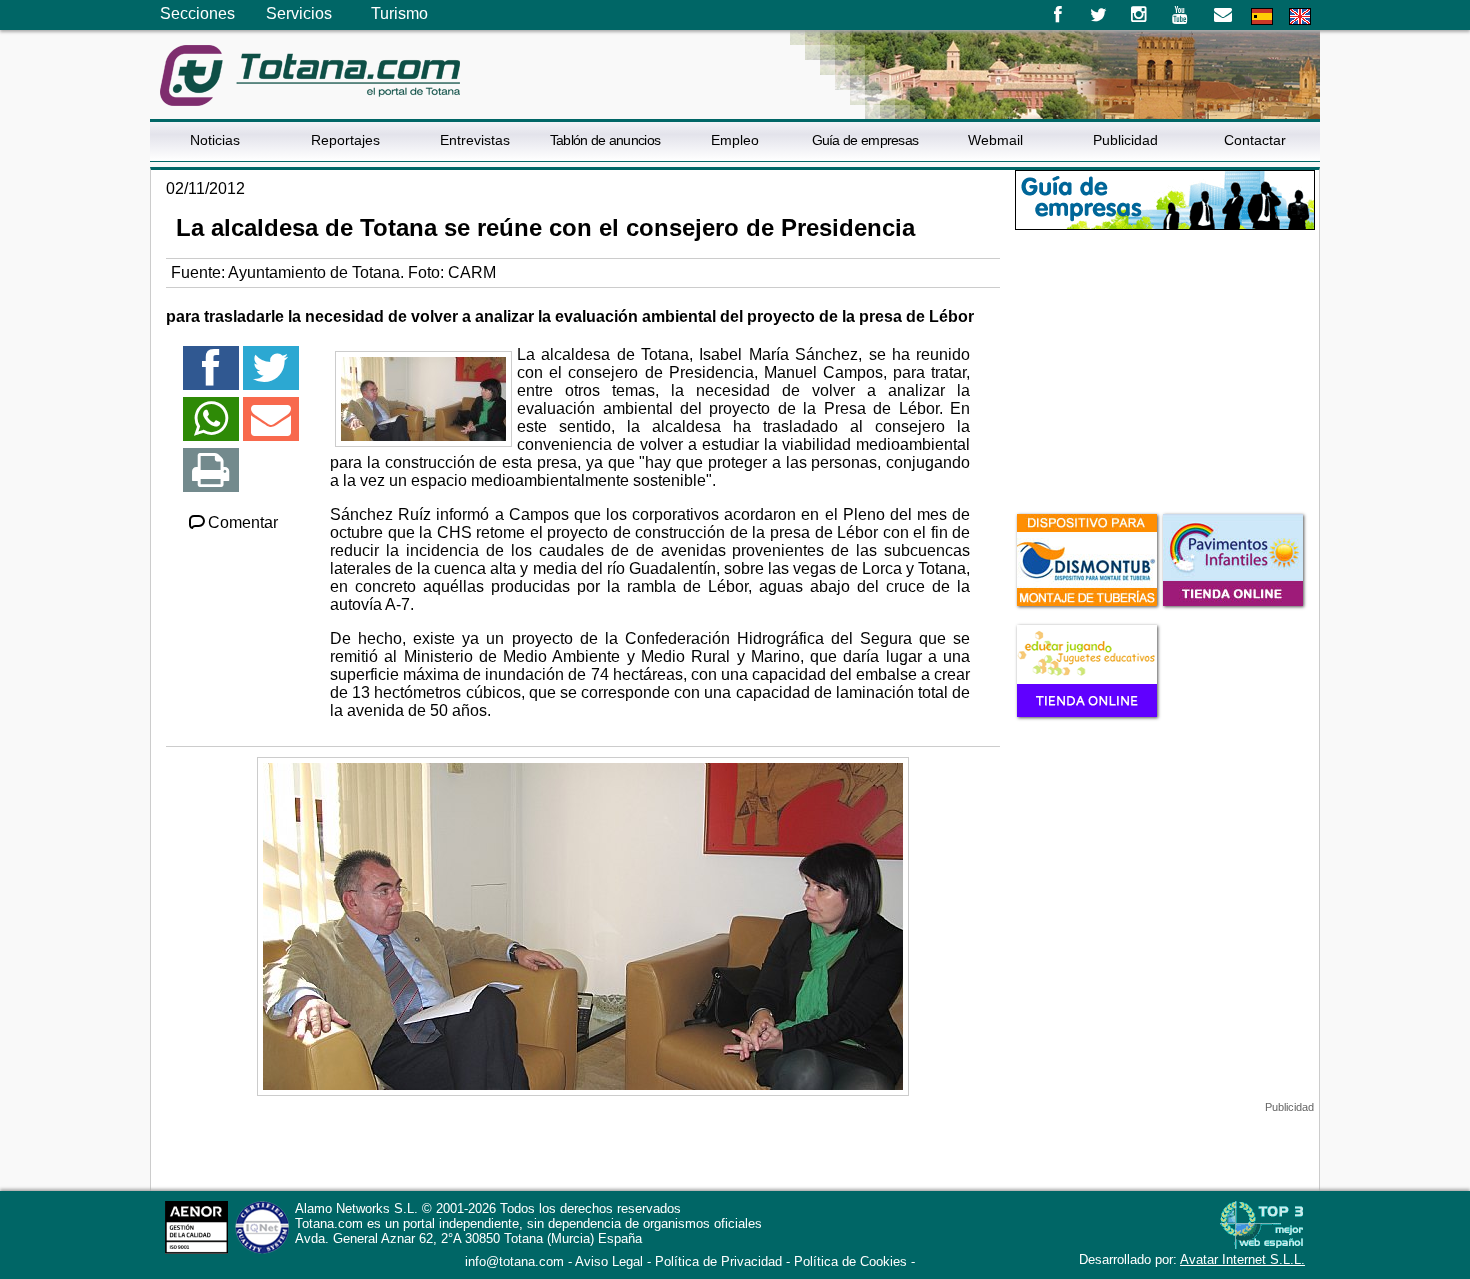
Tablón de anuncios (605, 140)
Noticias (215, 140)
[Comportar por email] (271, 427)
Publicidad (1125, 140)
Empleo (735, 140)
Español (1262, 16)
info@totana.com (514, 1261)
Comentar (243, 522)
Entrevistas (475, 140)
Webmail (995, 140)
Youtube (1181, 15)
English (1300, 16)
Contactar (1255, 140)
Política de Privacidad (718, 1261)
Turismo (399, 13)
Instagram (1139, 15)
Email (1222, 15)
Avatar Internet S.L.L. (1242, 1259)
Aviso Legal (609, 1261)
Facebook (1057, 15)
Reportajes (345, 140)
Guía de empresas (865, 140)
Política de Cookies (850, 1261)
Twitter (1098, 15)
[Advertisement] (1165, 369)
